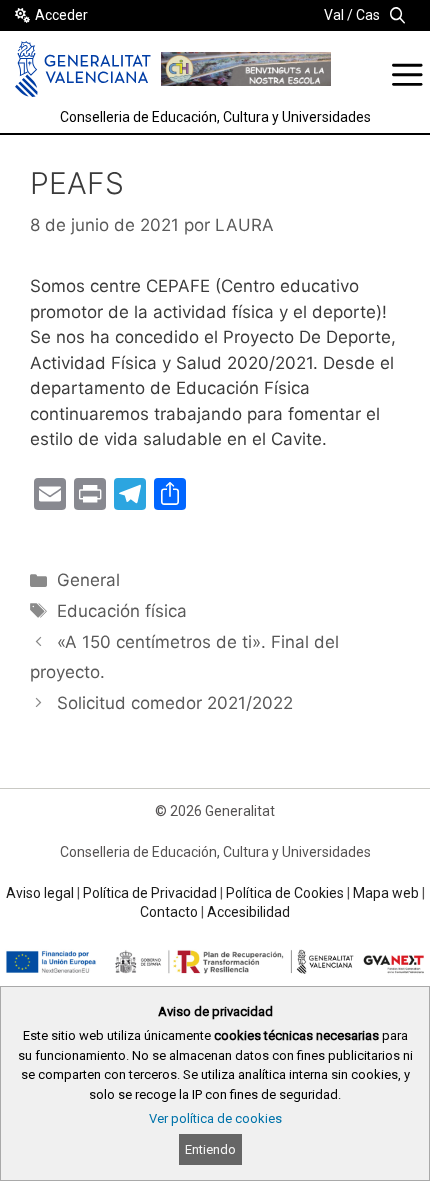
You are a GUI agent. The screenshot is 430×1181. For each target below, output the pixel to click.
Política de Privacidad (150, 893)
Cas (368, 15)
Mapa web (386, 893)
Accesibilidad (248, 912)
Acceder (61, 15)
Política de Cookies (285, 893)
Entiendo (210, 1149)
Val (334, 15)
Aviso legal (40, 893)
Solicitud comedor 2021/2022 (175, 703)
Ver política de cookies (215, 1118)
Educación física (122, 611)
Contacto (169, 912)
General (88, 580)
